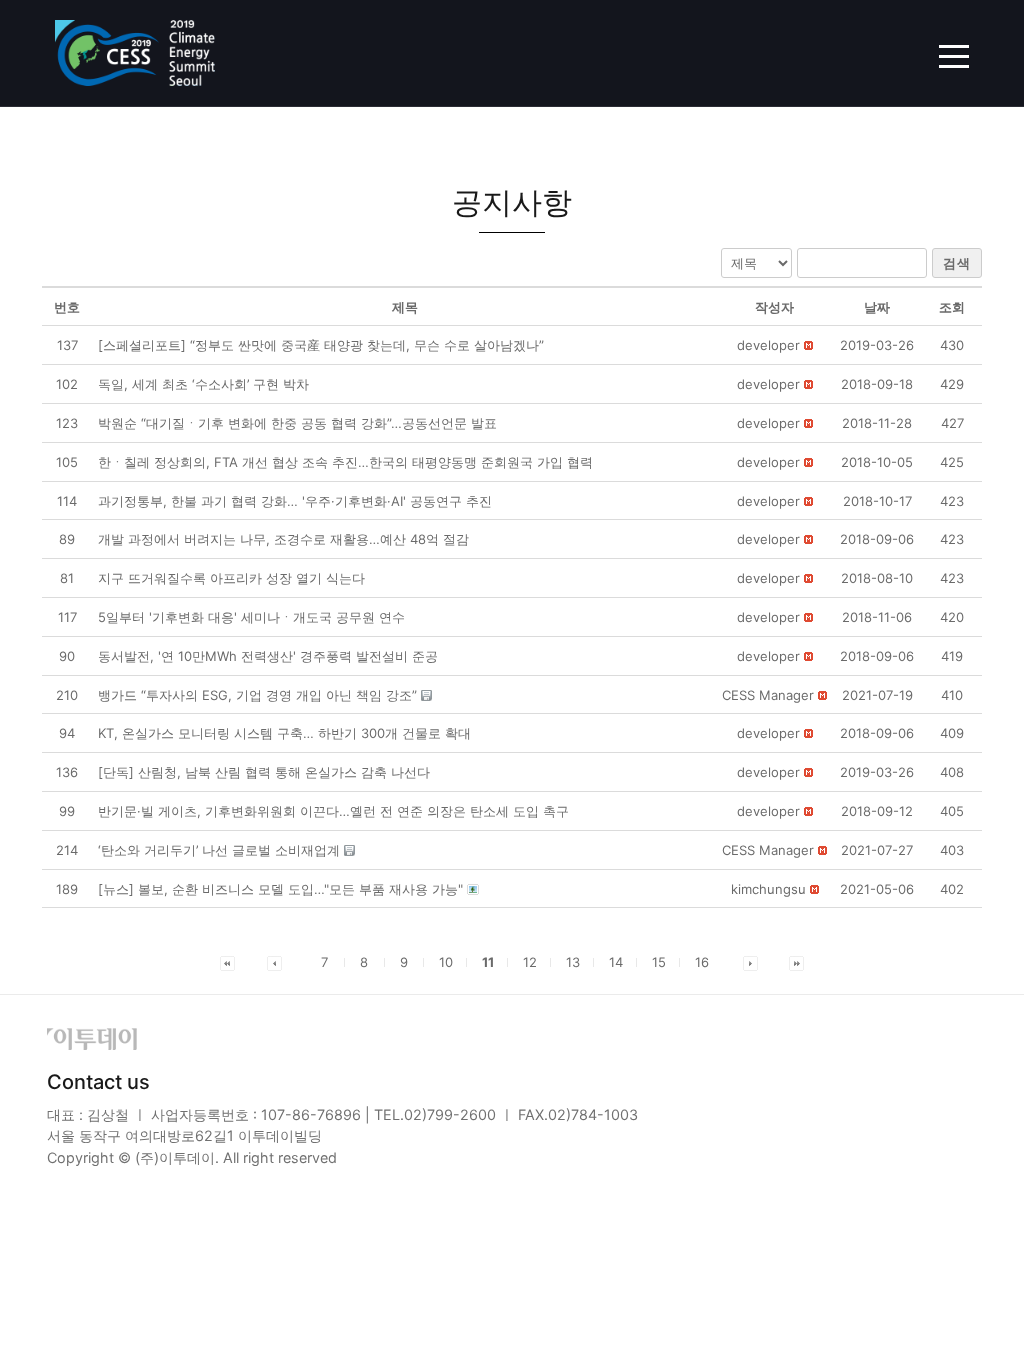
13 (573, 962)
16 (702, 962)
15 (659, 962)
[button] (768, 345)
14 (616, 962)
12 (530, 962)
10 (446, 962)
